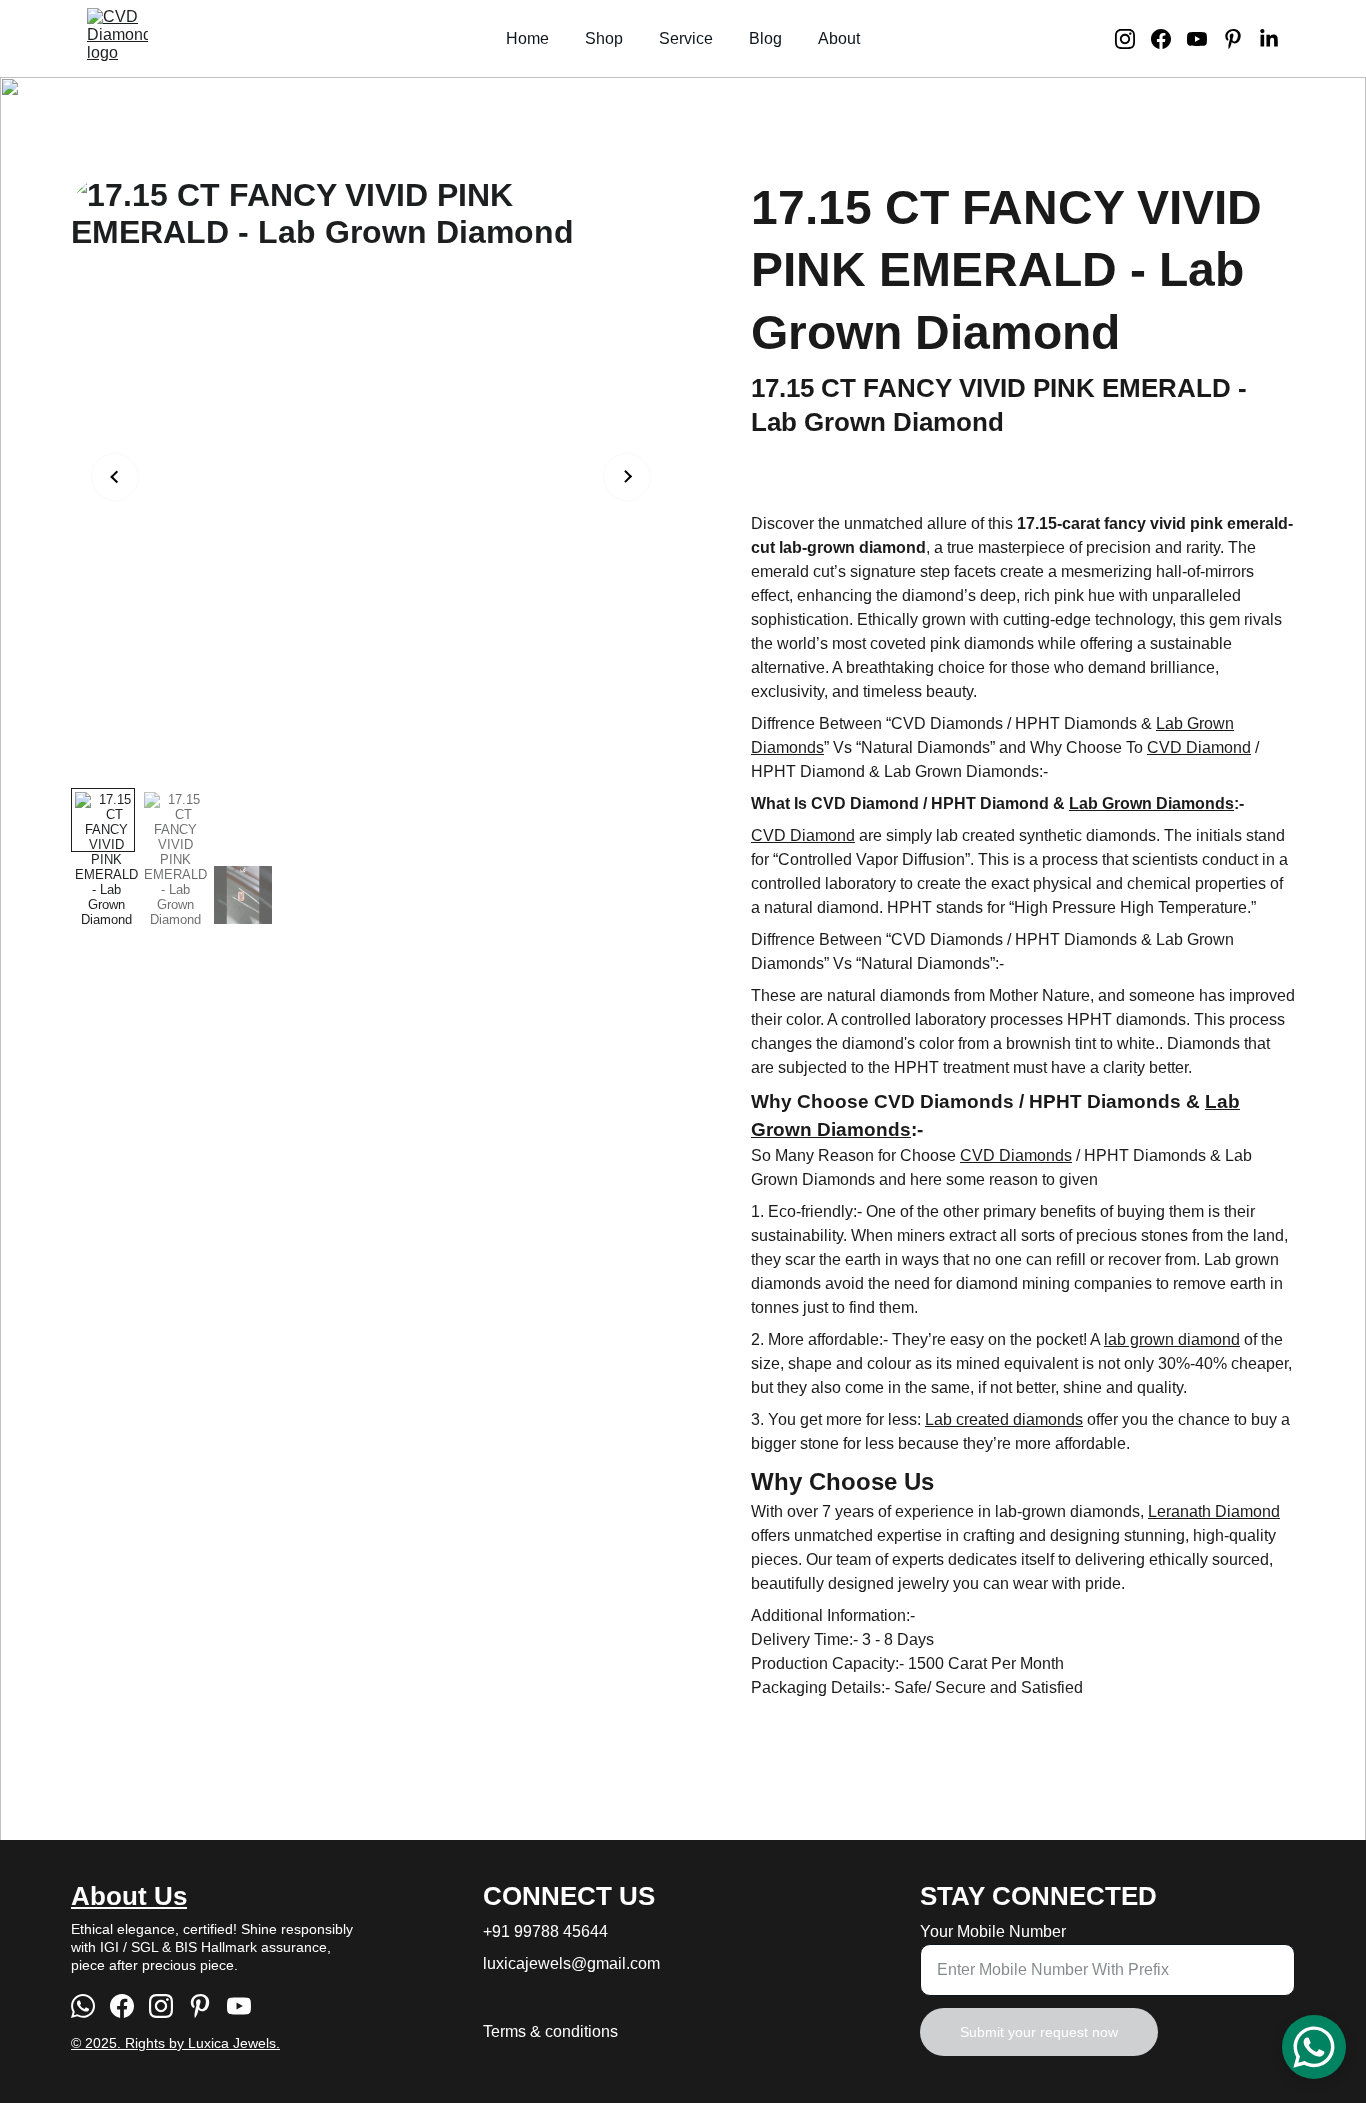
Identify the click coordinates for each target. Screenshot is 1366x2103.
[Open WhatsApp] (1314, 2047)
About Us (129, 1896)
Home (527, 38)
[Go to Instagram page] (1133, 39)
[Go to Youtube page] (1205, 39)
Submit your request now (1039, 2032)
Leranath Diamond (1214, 1511)
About (839, 38)
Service (686, 38)
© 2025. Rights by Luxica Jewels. (175, 2043)
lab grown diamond (1172, 1339)
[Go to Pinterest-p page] (1241, 39)
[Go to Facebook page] (1169, 39)
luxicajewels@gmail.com (571, 1963)
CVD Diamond (1199, 747)
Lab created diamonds (1004, 1419)
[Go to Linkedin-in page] (1269, 39)
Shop (604, 38)
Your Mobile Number (993, 1931)
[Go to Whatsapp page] (83, 2006)
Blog (765, 38)
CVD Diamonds (1016, 1155)
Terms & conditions (550, 2031)
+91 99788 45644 (545, 1931)
